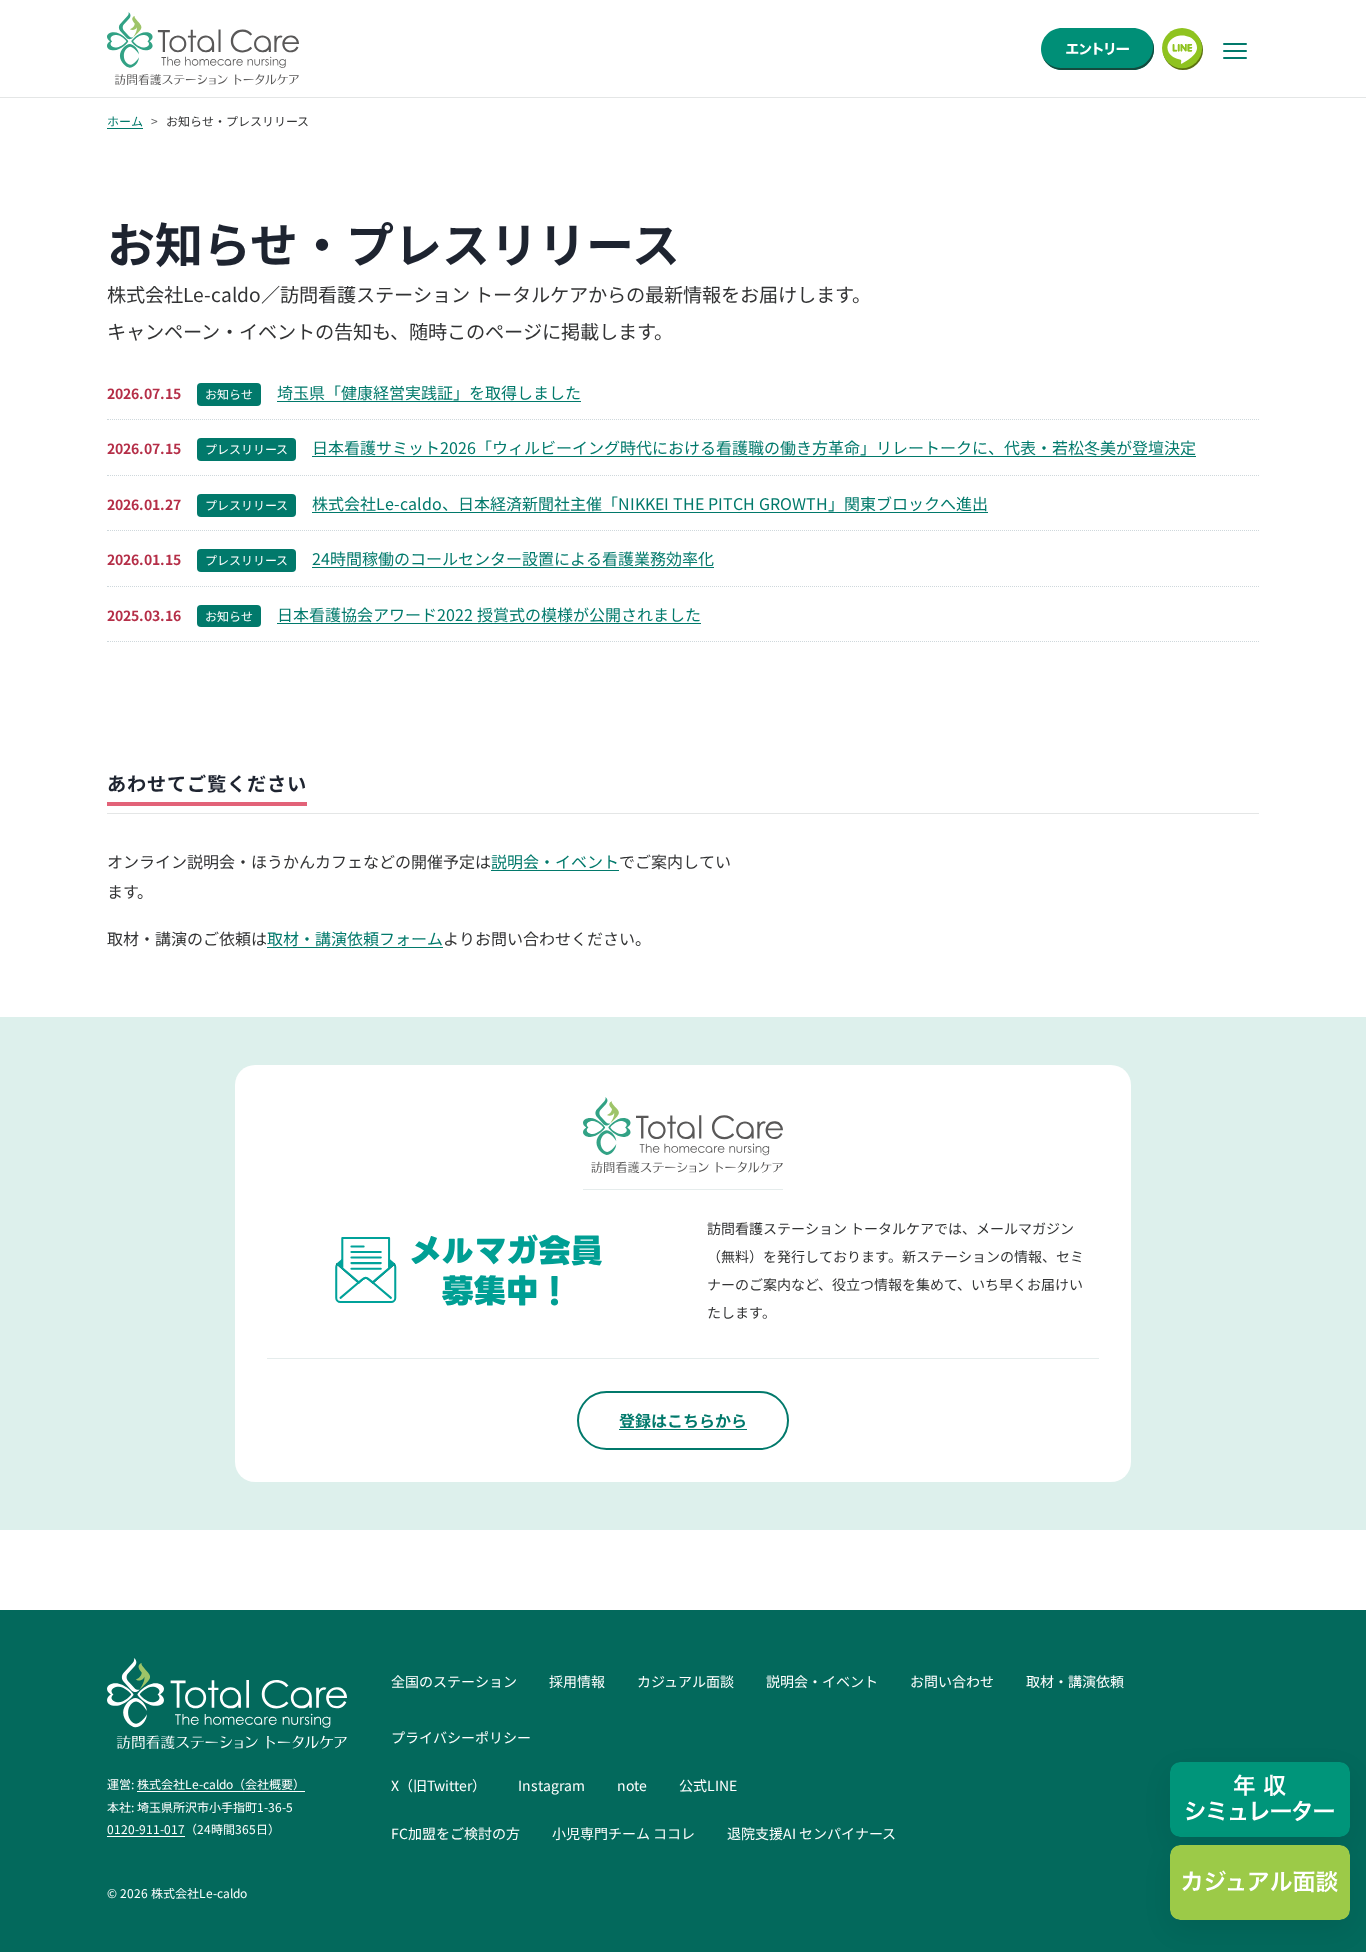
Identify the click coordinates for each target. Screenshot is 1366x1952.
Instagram (551, 1785)
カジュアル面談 (685, 1681)
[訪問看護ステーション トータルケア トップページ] (203, 48)
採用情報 (577, 1681)
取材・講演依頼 (1075, 1681)
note (632, 1785)
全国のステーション (454, 1681)
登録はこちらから (683, 1420)
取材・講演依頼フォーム (355, 938)
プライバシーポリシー (461, 1737)
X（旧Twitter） (438, 1785)
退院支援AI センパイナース (811, 1833)
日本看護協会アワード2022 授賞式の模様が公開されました (489, 614)
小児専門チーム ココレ (623, 1833)
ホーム (125, 120)
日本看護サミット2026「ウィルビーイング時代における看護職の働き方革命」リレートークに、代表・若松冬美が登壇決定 (754, 447)
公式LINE (708, 1785)
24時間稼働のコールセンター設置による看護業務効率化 (513, 558)
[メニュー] (1235, 51)
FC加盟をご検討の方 (455, 1833)
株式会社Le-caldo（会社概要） (221, 1783)
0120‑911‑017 (146, 1828)
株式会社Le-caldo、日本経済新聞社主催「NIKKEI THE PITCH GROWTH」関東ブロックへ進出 (650, 503)
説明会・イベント (555, 861)
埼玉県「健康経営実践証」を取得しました (429, 392)
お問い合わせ (952, 1681)
